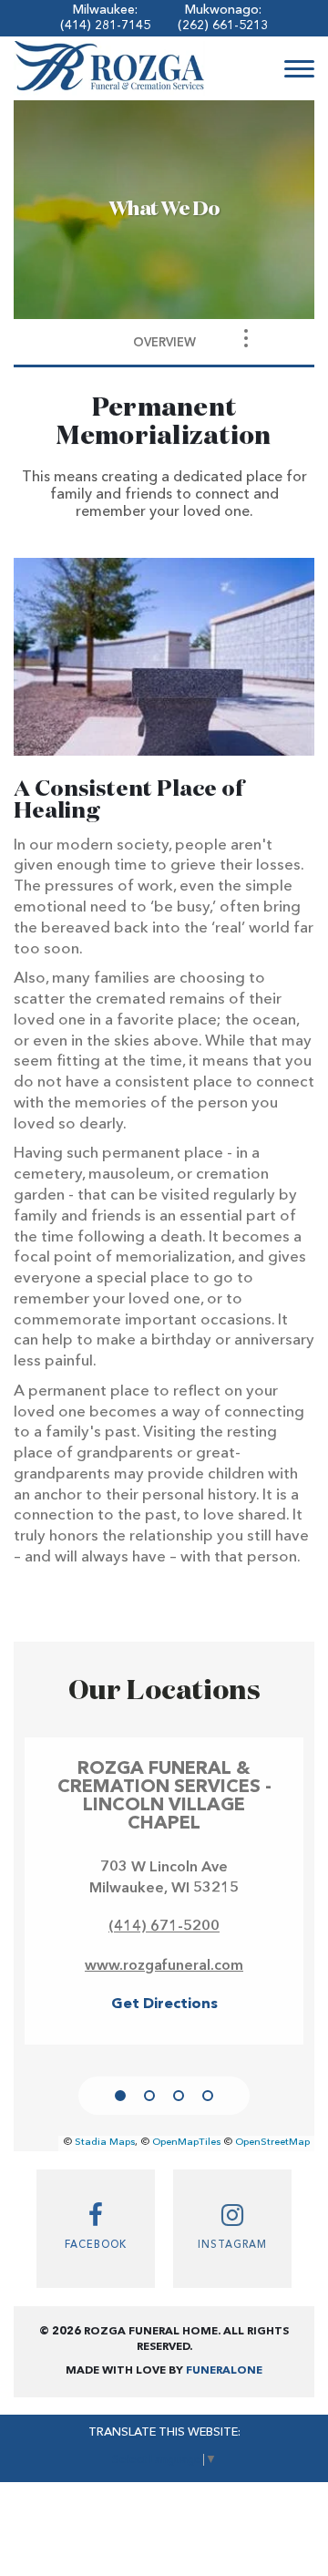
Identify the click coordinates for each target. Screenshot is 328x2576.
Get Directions (164, 2004)
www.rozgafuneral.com (164, 1966)
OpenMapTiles (186, 2143)
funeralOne (224, 2371)
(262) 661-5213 (223, 26)
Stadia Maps (105, 2143)
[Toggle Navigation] (246, 338)
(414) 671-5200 (164, 1927)
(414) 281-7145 (105, 26)
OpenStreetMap (272, 2143)
